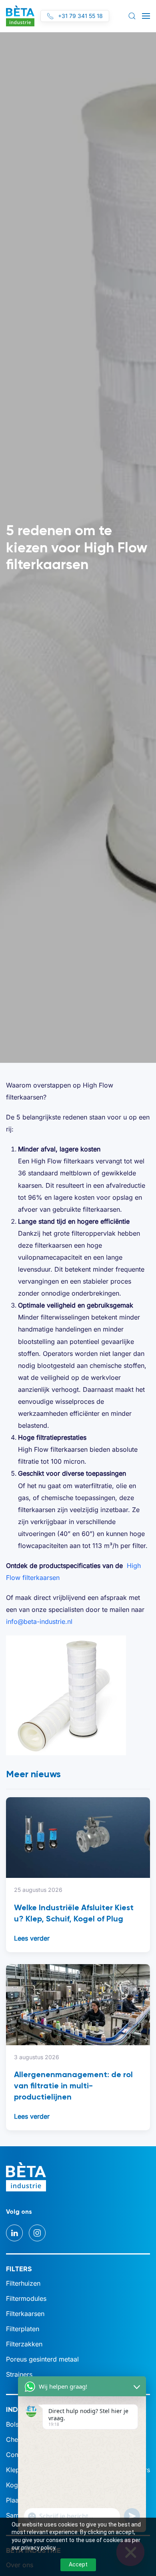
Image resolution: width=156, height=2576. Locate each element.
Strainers (19, 2374)
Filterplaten (23, 2329)
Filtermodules (26, 2298)
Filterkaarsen (25, 2314)
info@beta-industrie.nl (39, 1621)
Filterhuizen (23, 2283)
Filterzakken (24, 2344)
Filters (19, 2269)
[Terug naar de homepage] (20, 16)
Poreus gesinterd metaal (42, 2359)
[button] (132, 16)
